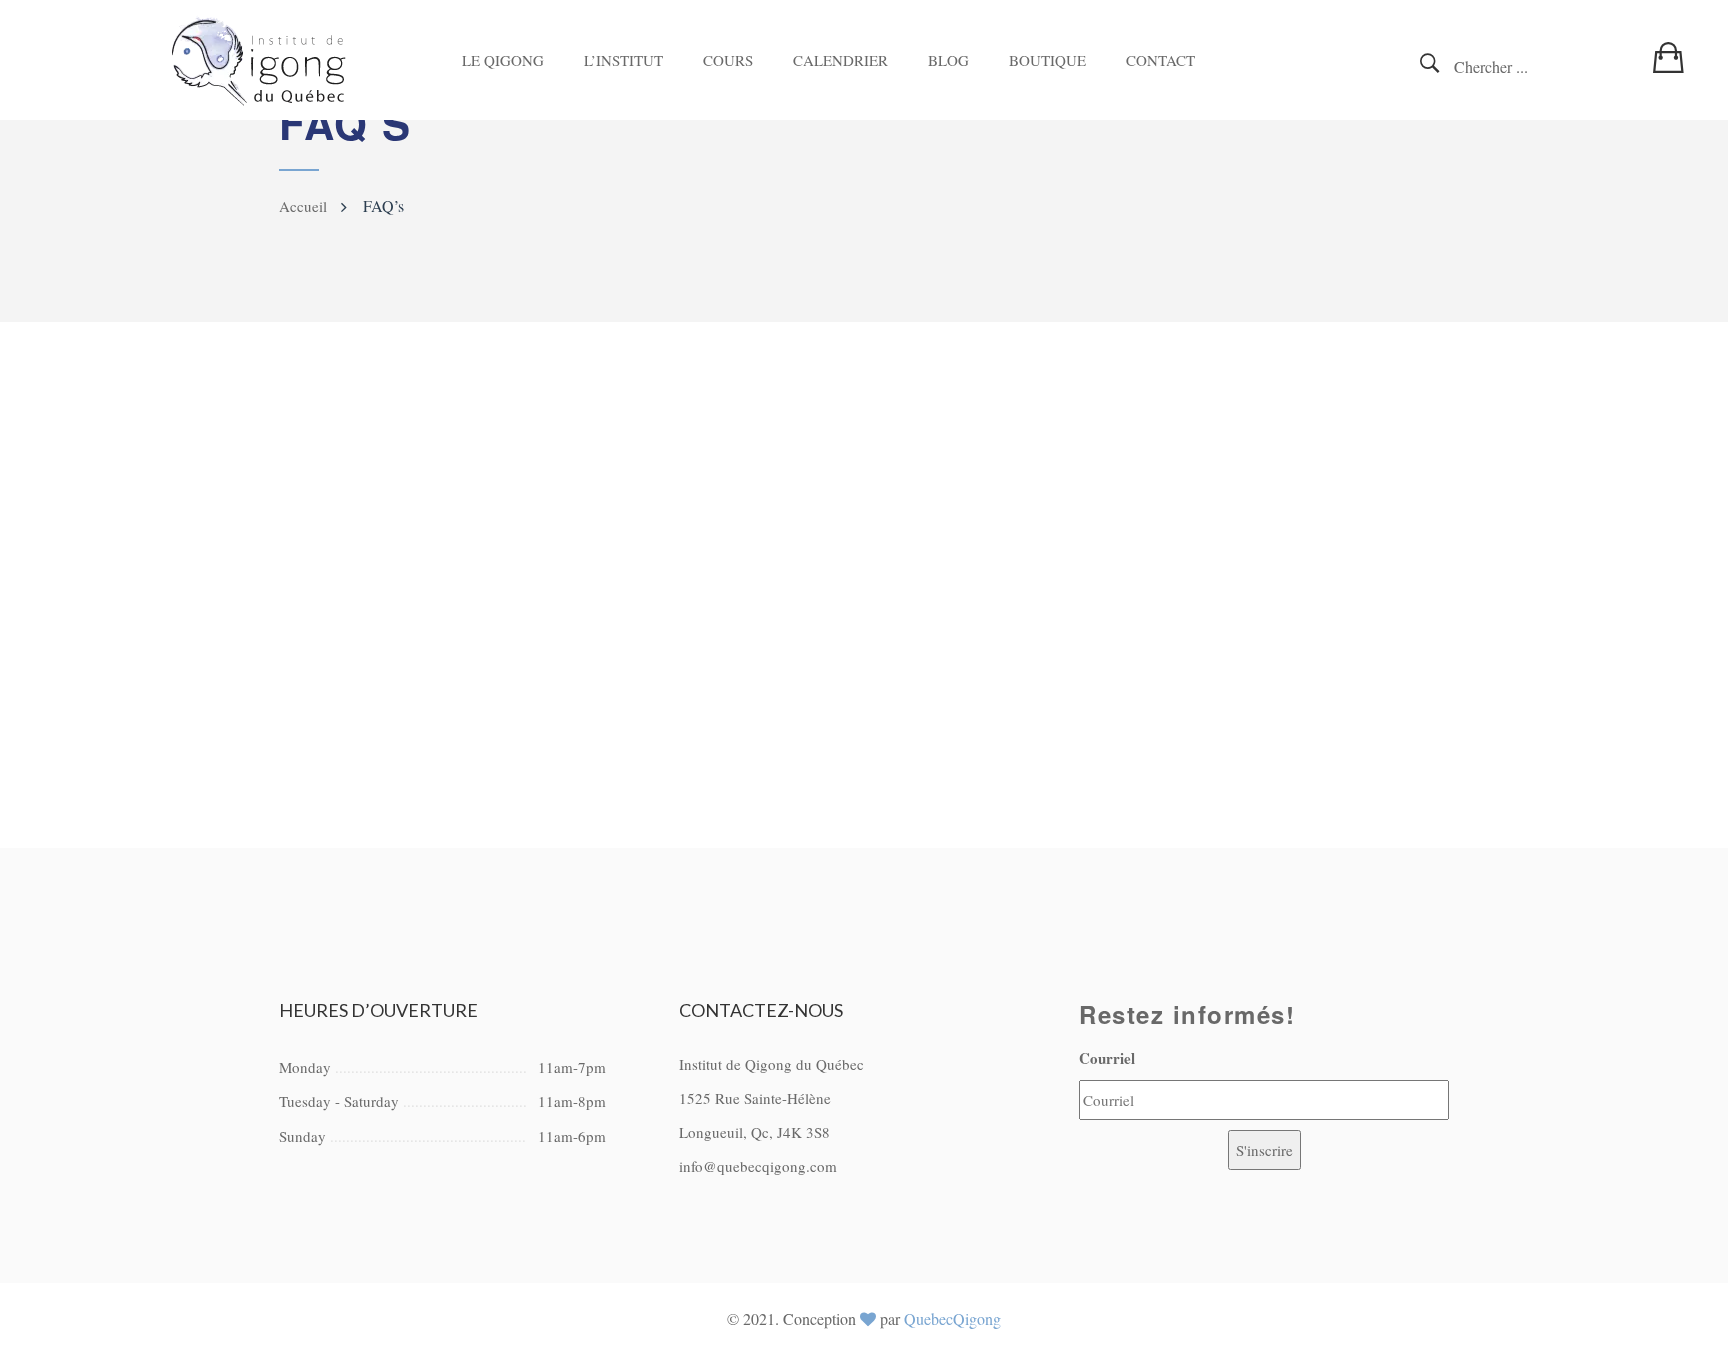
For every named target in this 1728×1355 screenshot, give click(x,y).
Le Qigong (503, 60)
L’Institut (623, 60)
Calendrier (840, 60)
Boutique (1047, 60)
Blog (948, 60)
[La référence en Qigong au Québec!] (259, 60)
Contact (1160, 60)
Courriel (1107, 1058)
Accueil (303, 206)
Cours (728, 60)
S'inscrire (1264, 1150)
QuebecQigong (952, 1318)
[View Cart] (1673, 46)
